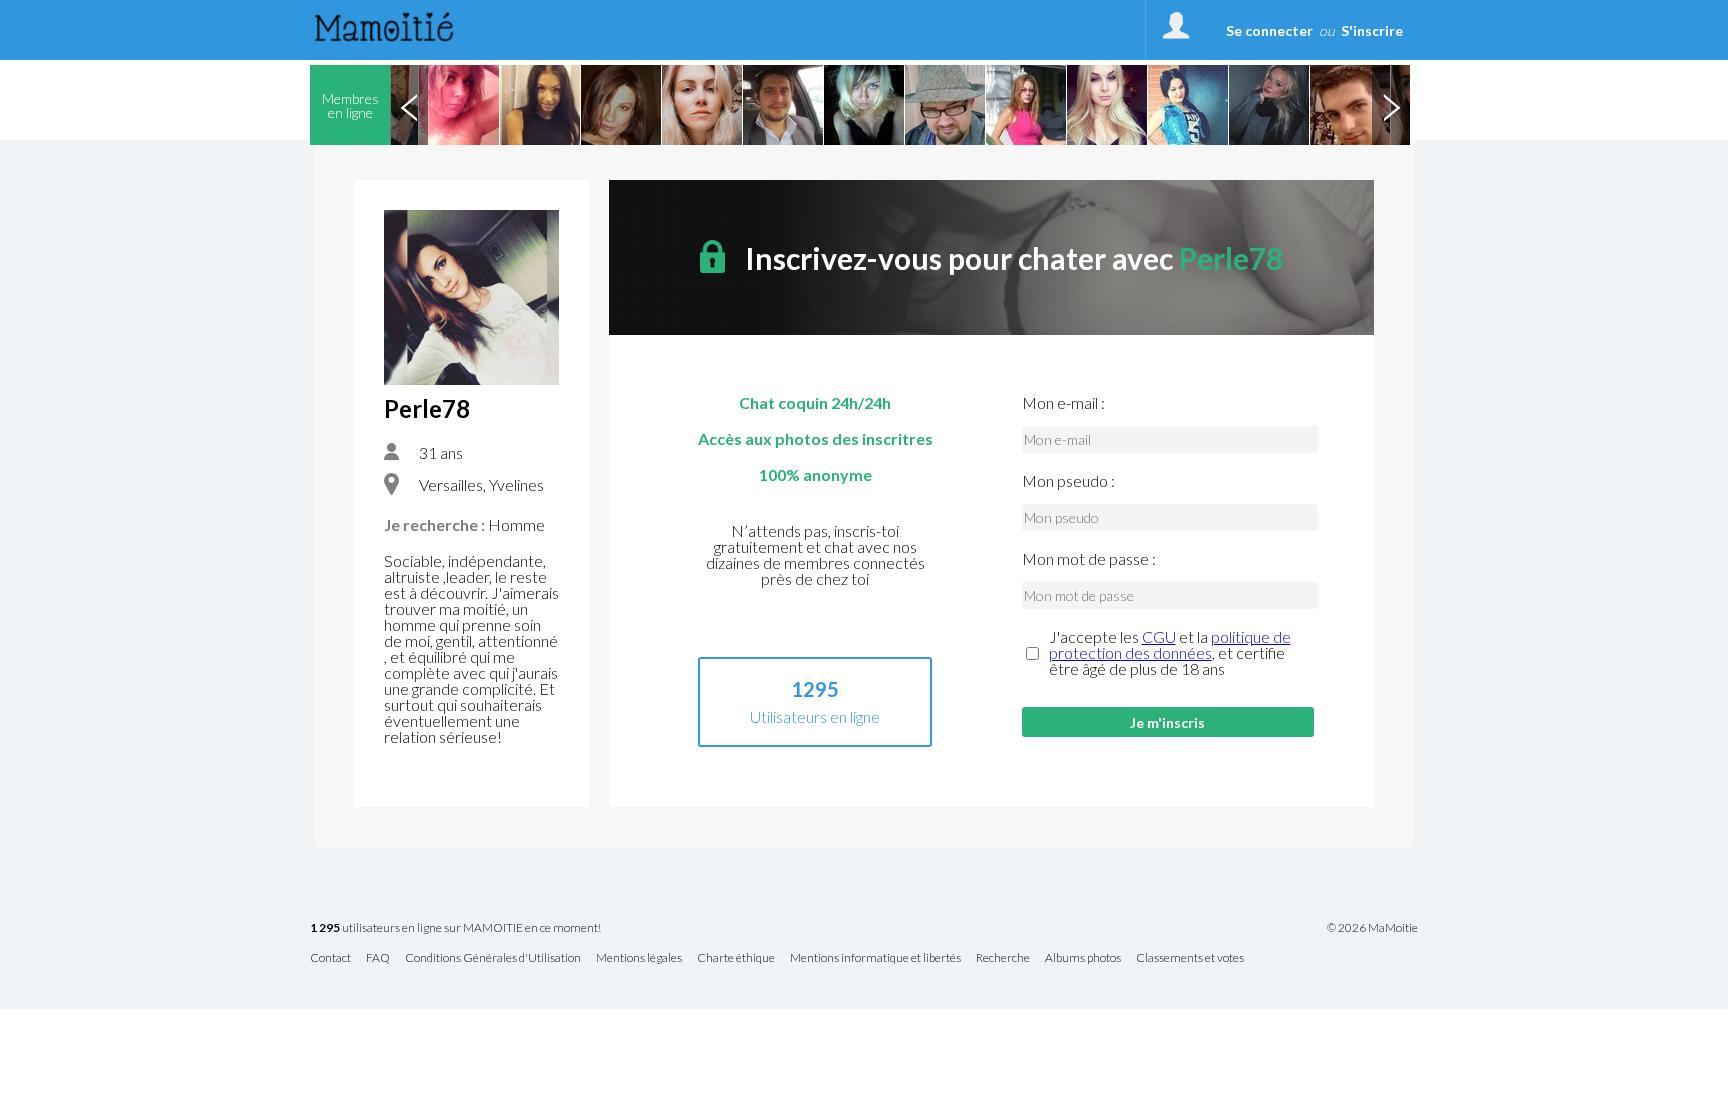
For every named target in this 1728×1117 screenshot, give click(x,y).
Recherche (1003, 958)
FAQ (378, 958)
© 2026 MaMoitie (1372, 928)
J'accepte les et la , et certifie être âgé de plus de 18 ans (1170, 653)
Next (1391, 105)
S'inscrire (1372, 30)
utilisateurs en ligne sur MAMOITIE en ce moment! (455, 928)
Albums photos (1083, 958)
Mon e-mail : (1063, 403)
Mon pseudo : (1068, 481)
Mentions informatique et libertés (875, 958)
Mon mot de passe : (1089, 559)
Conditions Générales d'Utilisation (493, 958)
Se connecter (1269, 30)
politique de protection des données (1170, 644)
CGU (1159, 636)
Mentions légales (639, 958)
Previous (409, 105)
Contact (330, 958)
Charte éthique (736, 958)
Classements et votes (1190, 958)
